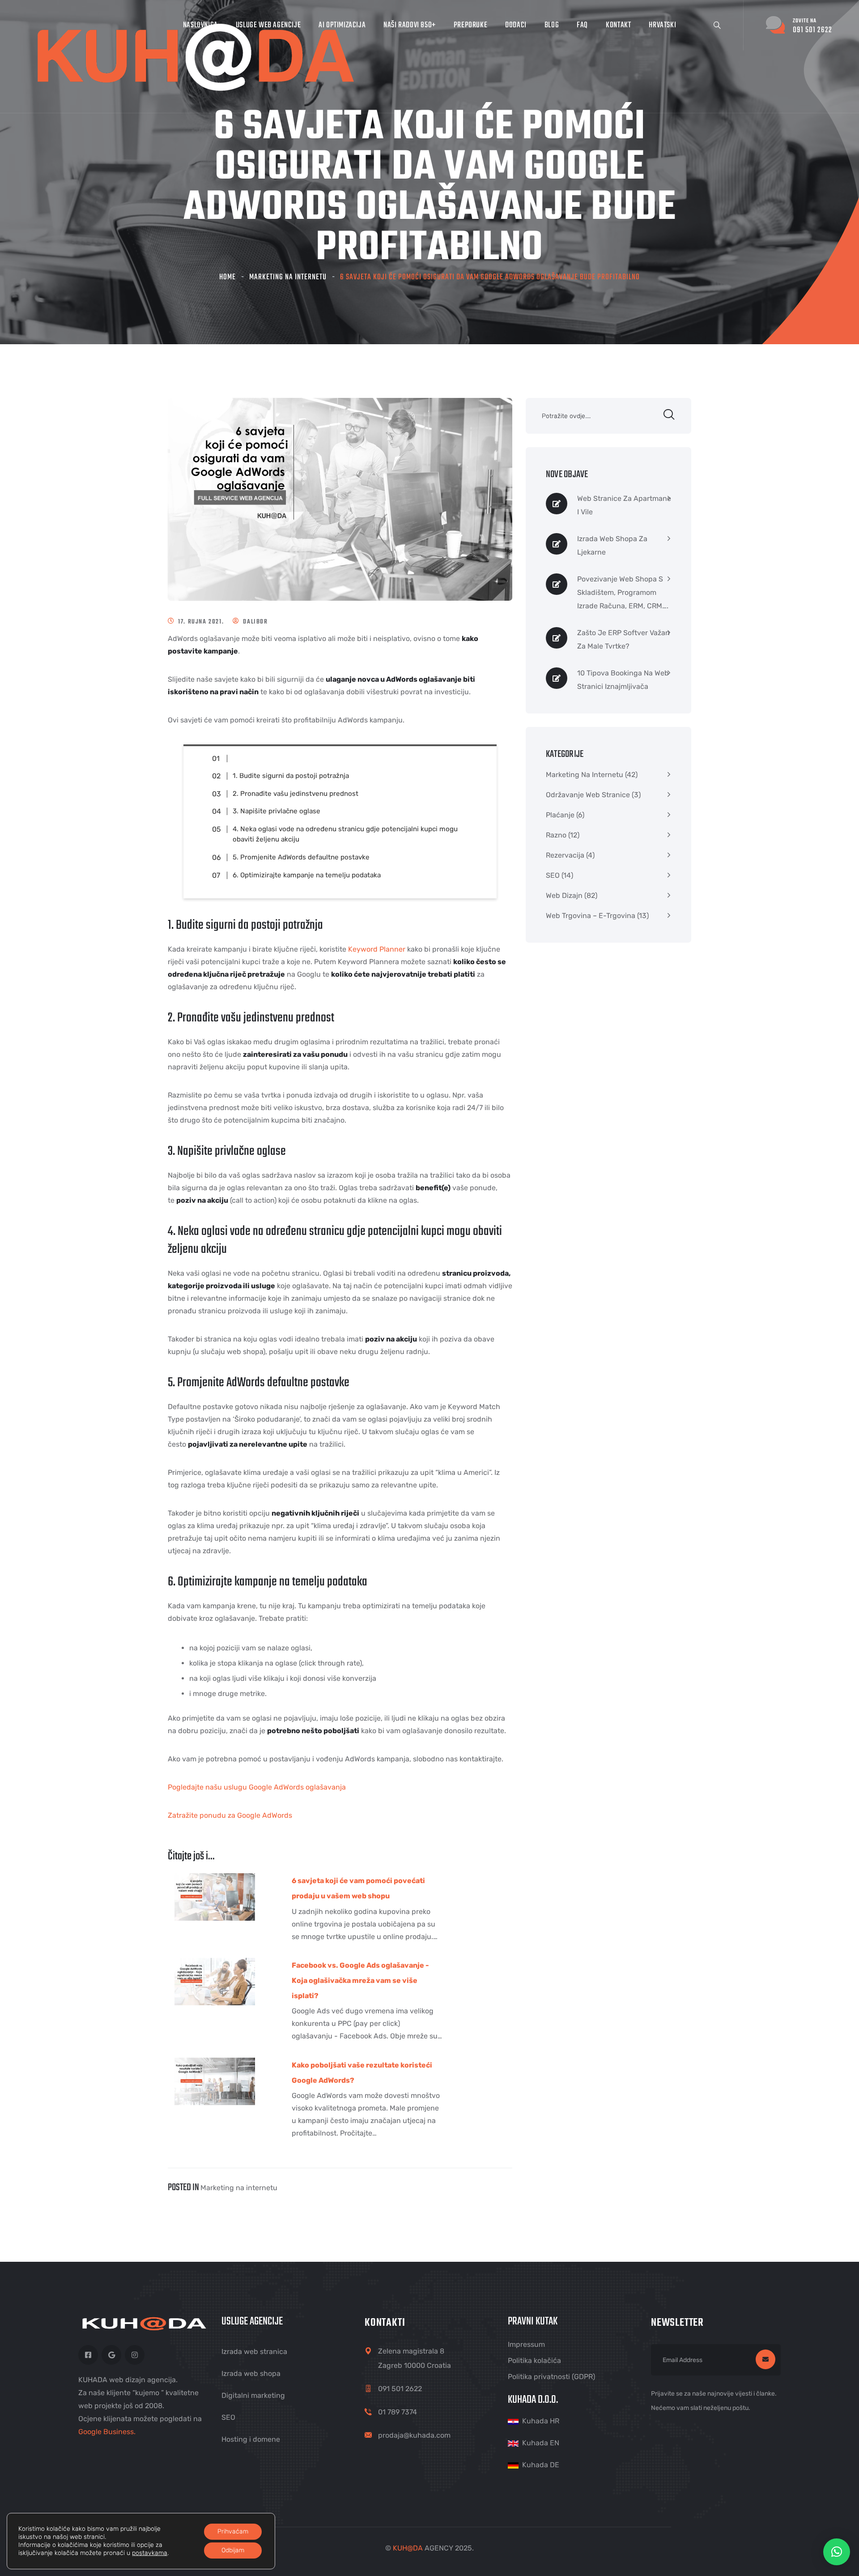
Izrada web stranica (254, 2352)
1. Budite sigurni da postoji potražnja (291, 776)
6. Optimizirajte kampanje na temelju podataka (307, 875)
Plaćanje (560, 815)
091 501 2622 (400, 2389)
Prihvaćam (233, 2531)
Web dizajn (564, 895)
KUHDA (408, 2548)
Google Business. (107, 2432)
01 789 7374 (398, 2412)
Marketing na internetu (288, 277)
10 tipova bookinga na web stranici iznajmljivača (623, 680)
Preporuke (470, 25)
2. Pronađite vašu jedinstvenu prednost (296, 794)
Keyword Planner (377, 949)
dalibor (255, 622)
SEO (553, 875)
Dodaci (516, 25)
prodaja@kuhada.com (414, 2435)
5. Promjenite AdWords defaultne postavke (301, 857)
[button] (837, 2552)
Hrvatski (662, 25)
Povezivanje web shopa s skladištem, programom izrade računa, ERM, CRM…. (623, 592)
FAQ (582, 25)
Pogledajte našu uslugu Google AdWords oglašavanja (257, 1787)
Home (228, 277)
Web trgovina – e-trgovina (591, 916)
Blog (552, 25)
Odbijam (233, 2550)
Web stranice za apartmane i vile (624, 505)
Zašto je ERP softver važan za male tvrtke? (623, 639)
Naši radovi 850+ (410, 25)
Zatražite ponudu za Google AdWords (230, 1815)
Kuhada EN (541, 2443)
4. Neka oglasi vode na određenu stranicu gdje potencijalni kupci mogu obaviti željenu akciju (345, 834)
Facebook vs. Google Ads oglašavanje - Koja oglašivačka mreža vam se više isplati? (360, 1980)
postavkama (150, 2553)
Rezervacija (565, 855)
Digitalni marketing (253, 2395)
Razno (556, 835)
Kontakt (618, 25)
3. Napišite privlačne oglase (276, 811)
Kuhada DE (541, 2465)
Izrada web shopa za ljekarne (612, 545)
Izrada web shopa (251, 2373)
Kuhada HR (541, 2421)
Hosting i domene (251, 2439)
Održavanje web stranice (588, 795)
